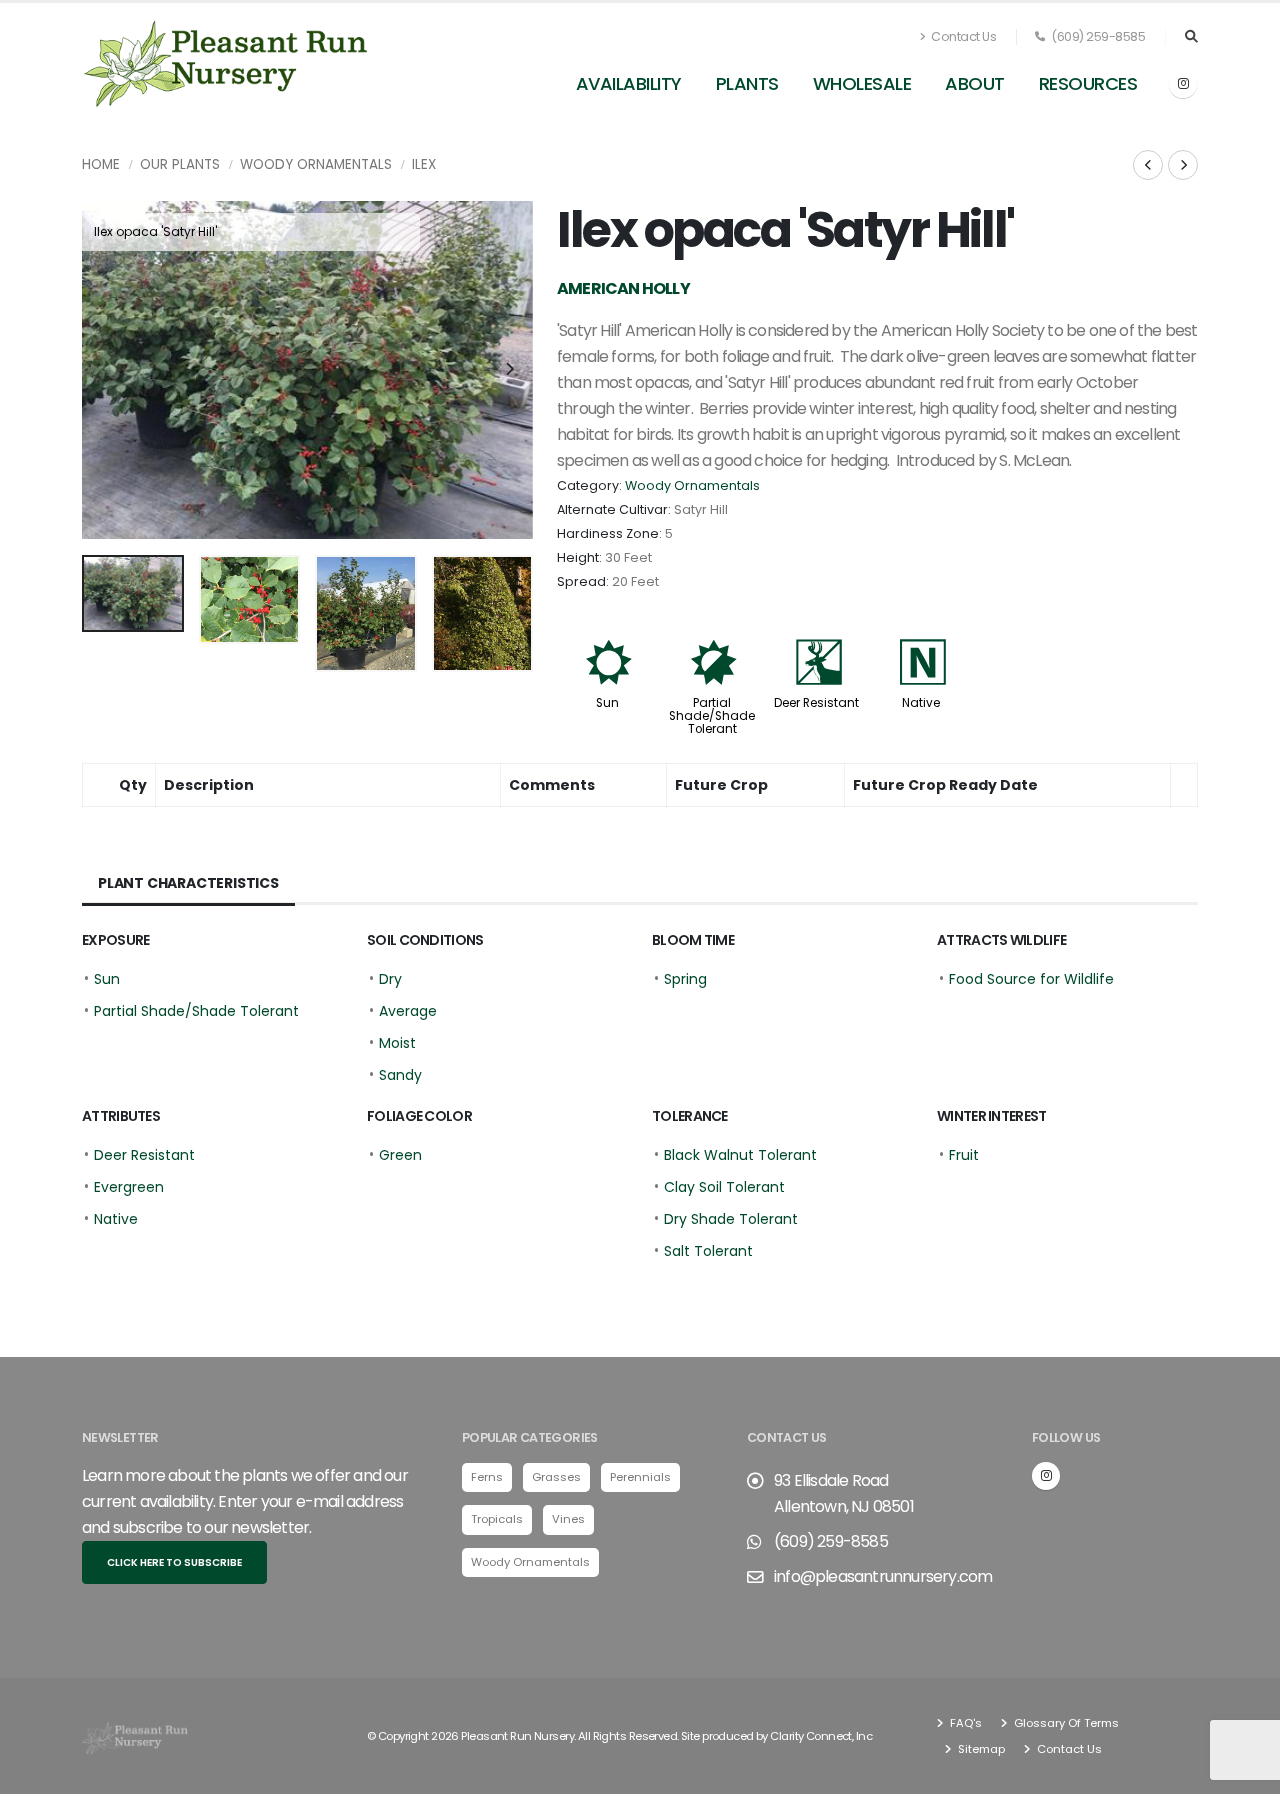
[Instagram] (1183, 84)
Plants (747, 83)
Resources (1088, 83)
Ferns (487, 1477)
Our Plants (180, 164)
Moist (397, 1043)
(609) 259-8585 (1097, 36)
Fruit (964, 1155)
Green (400, 1155)
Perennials (640, 1477)
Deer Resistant (816, 703)
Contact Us (963, 36)
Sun (607, 703)
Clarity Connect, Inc (821, 1736)
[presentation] (107, 370)
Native (921, 703)
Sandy (400, 1075)
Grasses (556, 1477)
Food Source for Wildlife (1031, 979)
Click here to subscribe (174, 1562)
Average (408, 1011)
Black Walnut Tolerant (740, 1155)
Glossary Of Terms (1065, 1723)
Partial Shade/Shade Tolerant (712, 716)
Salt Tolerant (708, 1251)
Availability (629, 83)
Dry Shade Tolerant (731, 1219)
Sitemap (980, 1749)
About (975, 83)
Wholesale (862, 83)
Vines (568, 1519)
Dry (390, 979)
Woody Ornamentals (316, 164)
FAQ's (964, 1723)
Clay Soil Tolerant (724, 1187)
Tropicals (497, 1519)
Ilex (424, 164)
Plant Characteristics (188, 883)
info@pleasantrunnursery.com (883, 1576)
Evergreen (129, 1187)
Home (101, 164)
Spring (685, 979)
